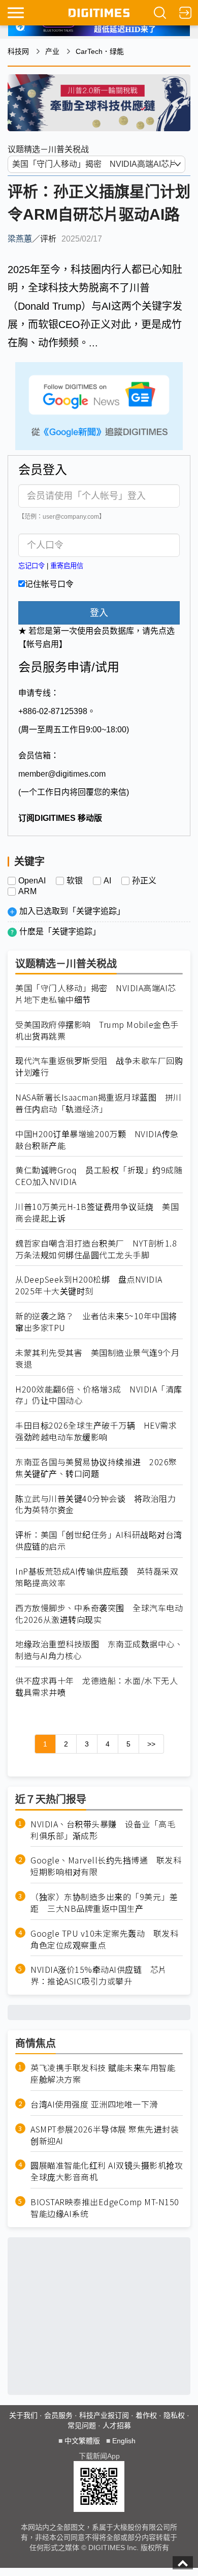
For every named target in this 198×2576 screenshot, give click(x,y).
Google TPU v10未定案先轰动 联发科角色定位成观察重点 (104, 1939)
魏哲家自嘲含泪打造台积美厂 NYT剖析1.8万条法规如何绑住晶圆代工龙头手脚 (96, 1249)
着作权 (146, 2415)
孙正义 (144, 881)
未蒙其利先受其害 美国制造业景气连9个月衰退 (97, 1358)
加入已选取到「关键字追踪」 (72, 911)
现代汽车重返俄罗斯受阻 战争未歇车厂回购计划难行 (99, 1067)
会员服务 (58, 2415)
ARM (27, 892)
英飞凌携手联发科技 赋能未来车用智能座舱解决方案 (103, 2074)
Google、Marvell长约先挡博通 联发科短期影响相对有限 (106, 1866)
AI (107, 881)
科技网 (18, 51)
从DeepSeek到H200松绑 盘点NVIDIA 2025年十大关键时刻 (89, 1285)
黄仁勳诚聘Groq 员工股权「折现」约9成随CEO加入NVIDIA (99, 1176)
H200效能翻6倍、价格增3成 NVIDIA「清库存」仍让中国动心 (99, 1395)
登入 (99, 613)
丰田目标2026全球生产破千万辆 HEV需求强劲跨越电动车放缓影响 (96, 1431)
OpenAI (32, 881)
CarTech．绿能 (100, 51)
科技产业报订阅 (104, 2415)
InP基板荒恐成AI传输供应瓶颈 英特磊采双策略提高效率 (97, 1577)
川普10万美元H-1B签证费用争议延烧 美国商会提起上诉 (97, 1212)
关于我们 (23, 2415)
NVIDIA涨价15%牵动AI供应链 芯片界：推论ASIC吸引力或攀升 (99, 1975)
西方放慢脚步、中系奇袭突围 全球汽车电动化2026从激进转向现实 (99, 1614)
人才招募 (117, 2425)
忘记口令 (31, 566)
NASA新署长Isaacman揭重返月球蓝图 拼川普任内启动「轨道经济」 (98, 1103)
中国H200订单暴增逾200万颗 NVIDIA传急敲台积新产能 (97, 1140)
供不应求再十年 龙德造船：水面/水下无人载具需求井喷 (96, 1686)
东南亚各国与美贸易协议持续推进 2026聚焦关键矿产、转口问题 (96, 1468)
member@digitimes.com (62, 774)
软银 (75, 881)
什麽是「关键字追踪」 (60, 931)
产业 (52, 51)
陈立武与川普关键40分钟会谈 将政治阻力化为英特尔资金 (95, 1504)
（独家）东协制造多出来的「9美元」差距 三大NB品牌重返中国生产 (104, 1903)
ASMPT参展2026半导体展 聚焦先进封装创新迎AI (105, 2135)
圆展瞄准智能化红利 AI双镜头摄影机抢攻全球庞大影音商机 (107, 2171)
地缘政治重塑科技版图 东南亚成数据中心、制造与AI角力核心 (99, 1650)
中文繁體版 (82, 2441)
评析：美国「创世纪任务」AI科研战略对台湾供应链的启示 (99, 1541)
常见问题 (82, 2425)
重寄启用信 (67, 566)
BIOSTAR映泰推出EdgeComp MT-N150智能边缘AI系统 (105, 2208)
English (124, 2441)
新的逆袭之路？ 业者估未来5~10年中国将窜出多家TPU (96, 1322)
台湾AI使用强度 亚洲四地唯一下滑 (94, 2104)
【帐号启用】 (43, 644)
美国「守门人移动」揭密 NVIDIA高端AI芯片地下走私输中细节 (96, 994)
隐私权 (174, 2415)
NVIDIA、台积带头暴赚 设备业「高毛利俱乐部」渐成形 (103, 1830)
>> (151, 1744)
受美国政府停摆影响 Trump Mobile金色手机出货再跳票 (97, 1030)
